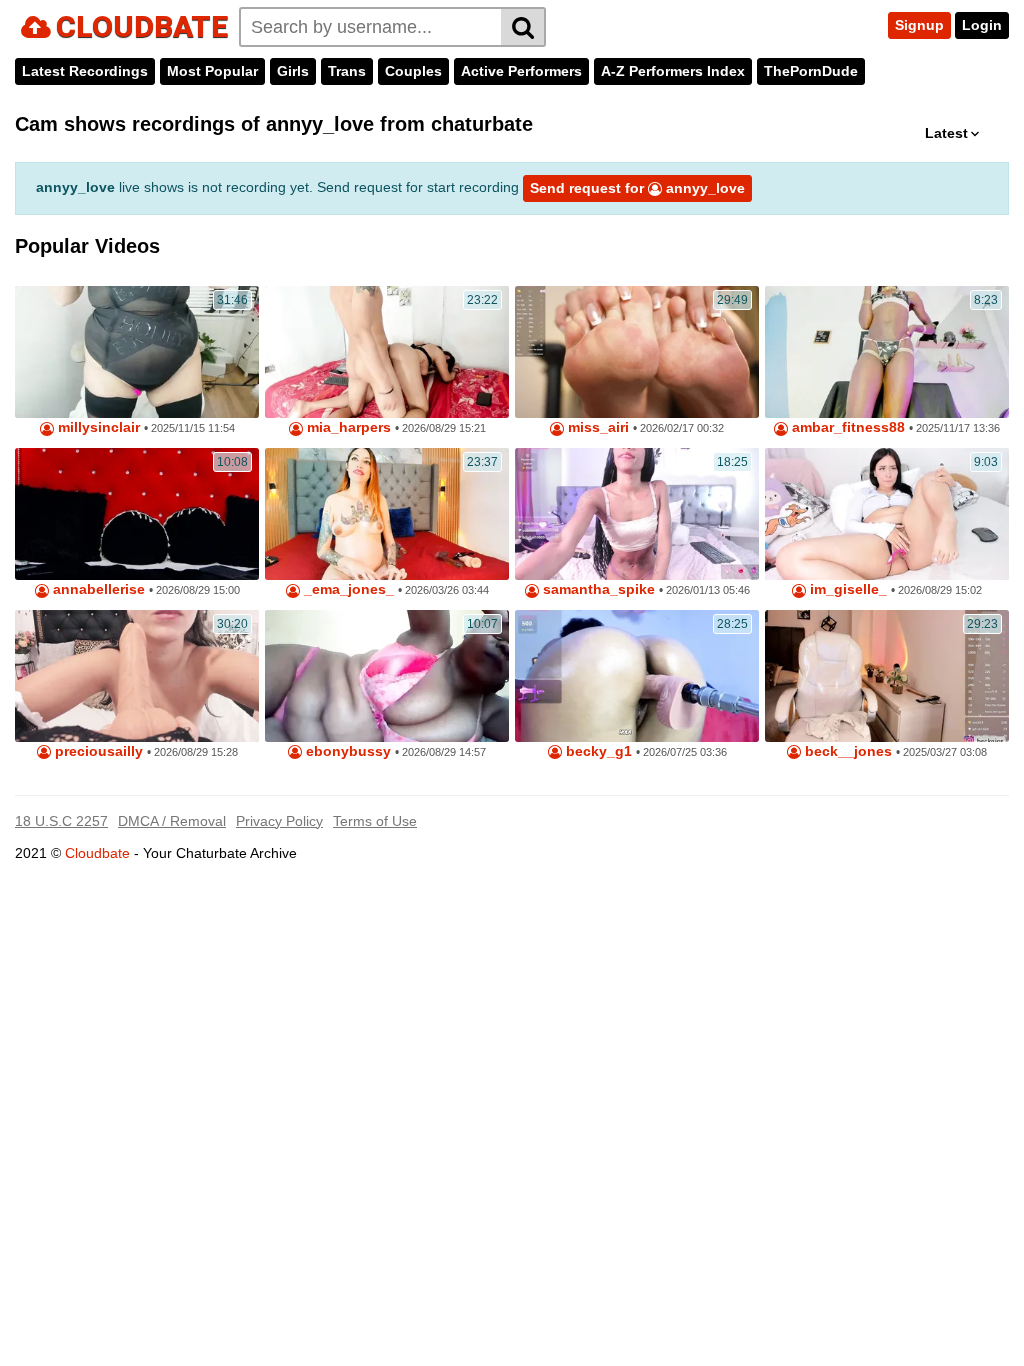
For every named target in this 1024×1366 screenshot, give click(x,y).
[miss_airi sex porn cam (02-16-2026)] (637, 352)
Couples (413, 71)
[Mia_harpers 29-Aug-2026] (387, 352)
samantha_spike (597, 589)
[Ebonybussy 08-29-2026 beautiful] (387, 676)
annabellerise (97, 589)
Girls (293, 71)
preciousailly (97, 751)
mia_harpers (347, 427)
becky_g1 (597, 751)
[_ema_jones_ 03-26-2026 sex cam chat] (387, 514)
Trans (347, 71)
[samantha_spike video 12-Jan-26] (637, 514)
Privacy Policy (279, 821)
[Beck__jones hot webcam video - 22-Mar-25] (887, 676)
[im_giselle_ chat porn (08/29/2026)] (887, 514)
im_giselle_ (846, 589)
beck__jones (846, 751)
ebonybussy (346, 751)
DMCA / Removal (172, 821)
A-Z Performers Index (673, 71)
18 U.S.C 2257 (61, 821)
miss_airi (596, 427)
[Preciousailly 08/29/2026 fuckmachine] (137, 676)
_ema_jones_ (347, 589)
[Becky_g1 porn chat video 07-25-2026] (637, 676)
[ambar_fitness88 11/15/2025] (887, 352)
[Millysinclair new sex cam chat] (137, 352)
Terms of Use (375, 821)
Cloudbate (97, 853)
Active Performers (521, 71)
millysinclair (97, 427)
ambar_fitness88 (846, 427)
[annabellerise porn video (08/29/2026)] (137, 514)
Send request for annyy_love (637, 188)
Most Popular (212, 71)
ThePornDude (811, 71)
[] (523, 27)
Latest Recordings (85, 71)
